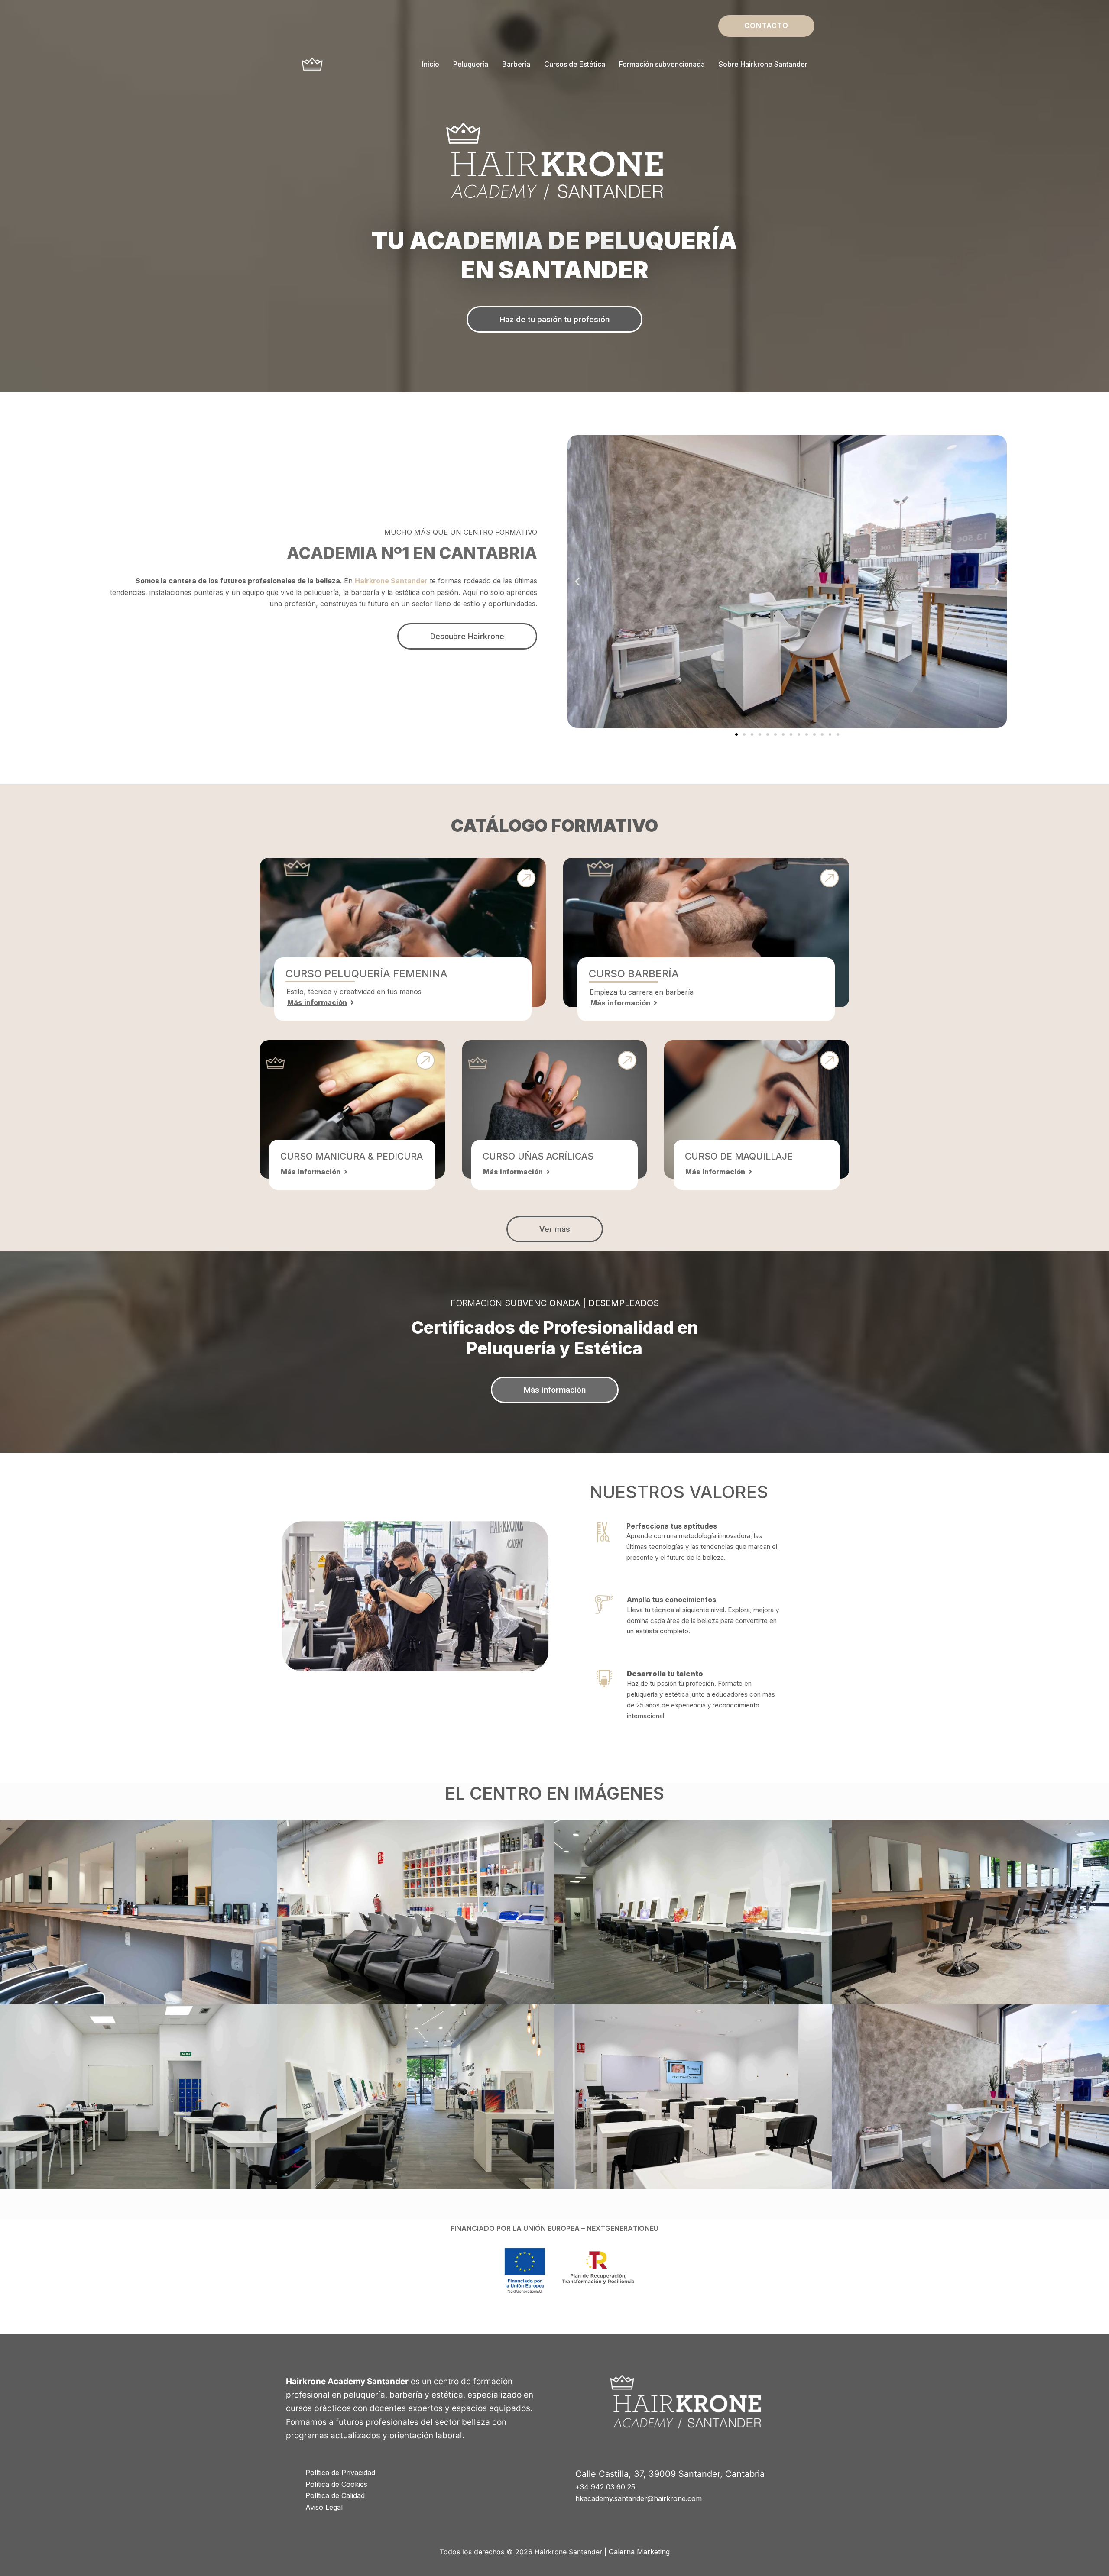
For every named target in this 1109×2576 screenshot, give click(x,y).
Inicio (431, 64)
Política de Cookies (336, 2484)
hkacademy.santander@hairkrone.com (639, 2498)
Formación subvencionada (662, 64)
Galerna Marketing (639, 2552)
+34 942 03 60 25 (605, 2487)
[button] (766, 26)
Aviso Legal (324, 2507)
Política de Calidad (335, 2495)
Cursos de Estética (575, 64)
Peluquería (471, 64)
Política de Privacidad (340, 2473)
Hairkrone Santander (391, 581)
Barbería (516, 64)
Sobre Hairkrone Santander (763, 64)
